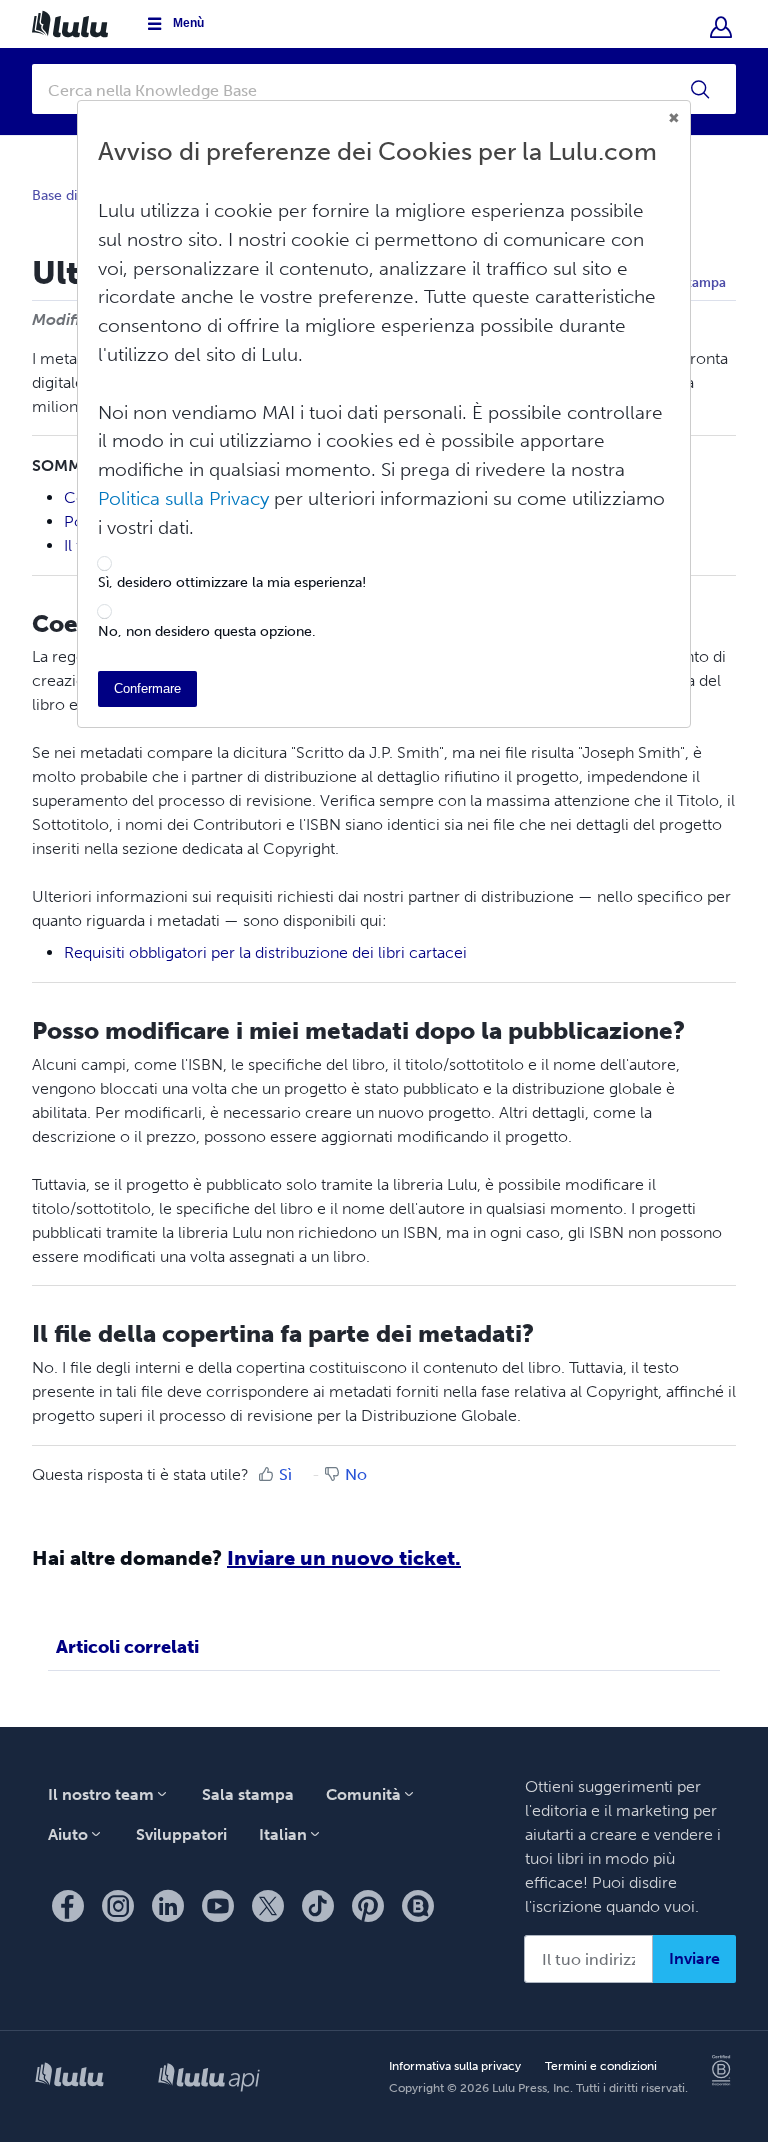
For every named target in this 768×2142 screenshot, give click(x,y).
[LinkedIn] (168, 1906)
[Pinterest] (368, 1906)
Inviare (694, 1958)
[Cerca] (701, 89)
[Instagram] (118, 1906)
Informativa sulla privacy (455, 2066)
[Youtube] (218, 1906)
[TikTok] (318, 1906)
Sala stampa (248, 1794)
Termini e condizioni (601, 2066)
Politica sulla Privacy (183, 498)
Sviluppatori (181, 1834)
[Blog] (418, 1906)
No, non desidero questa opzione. (207, 632)
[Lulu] (69, 2078)
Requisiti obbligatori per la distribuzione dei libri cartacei (265, 952)
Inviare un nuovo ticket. (344, 1558)
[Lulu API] (209, 2079)
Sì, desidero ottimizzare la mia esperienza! (232, 583)
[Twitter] (268, 1906)
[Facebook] (68, 1906)
